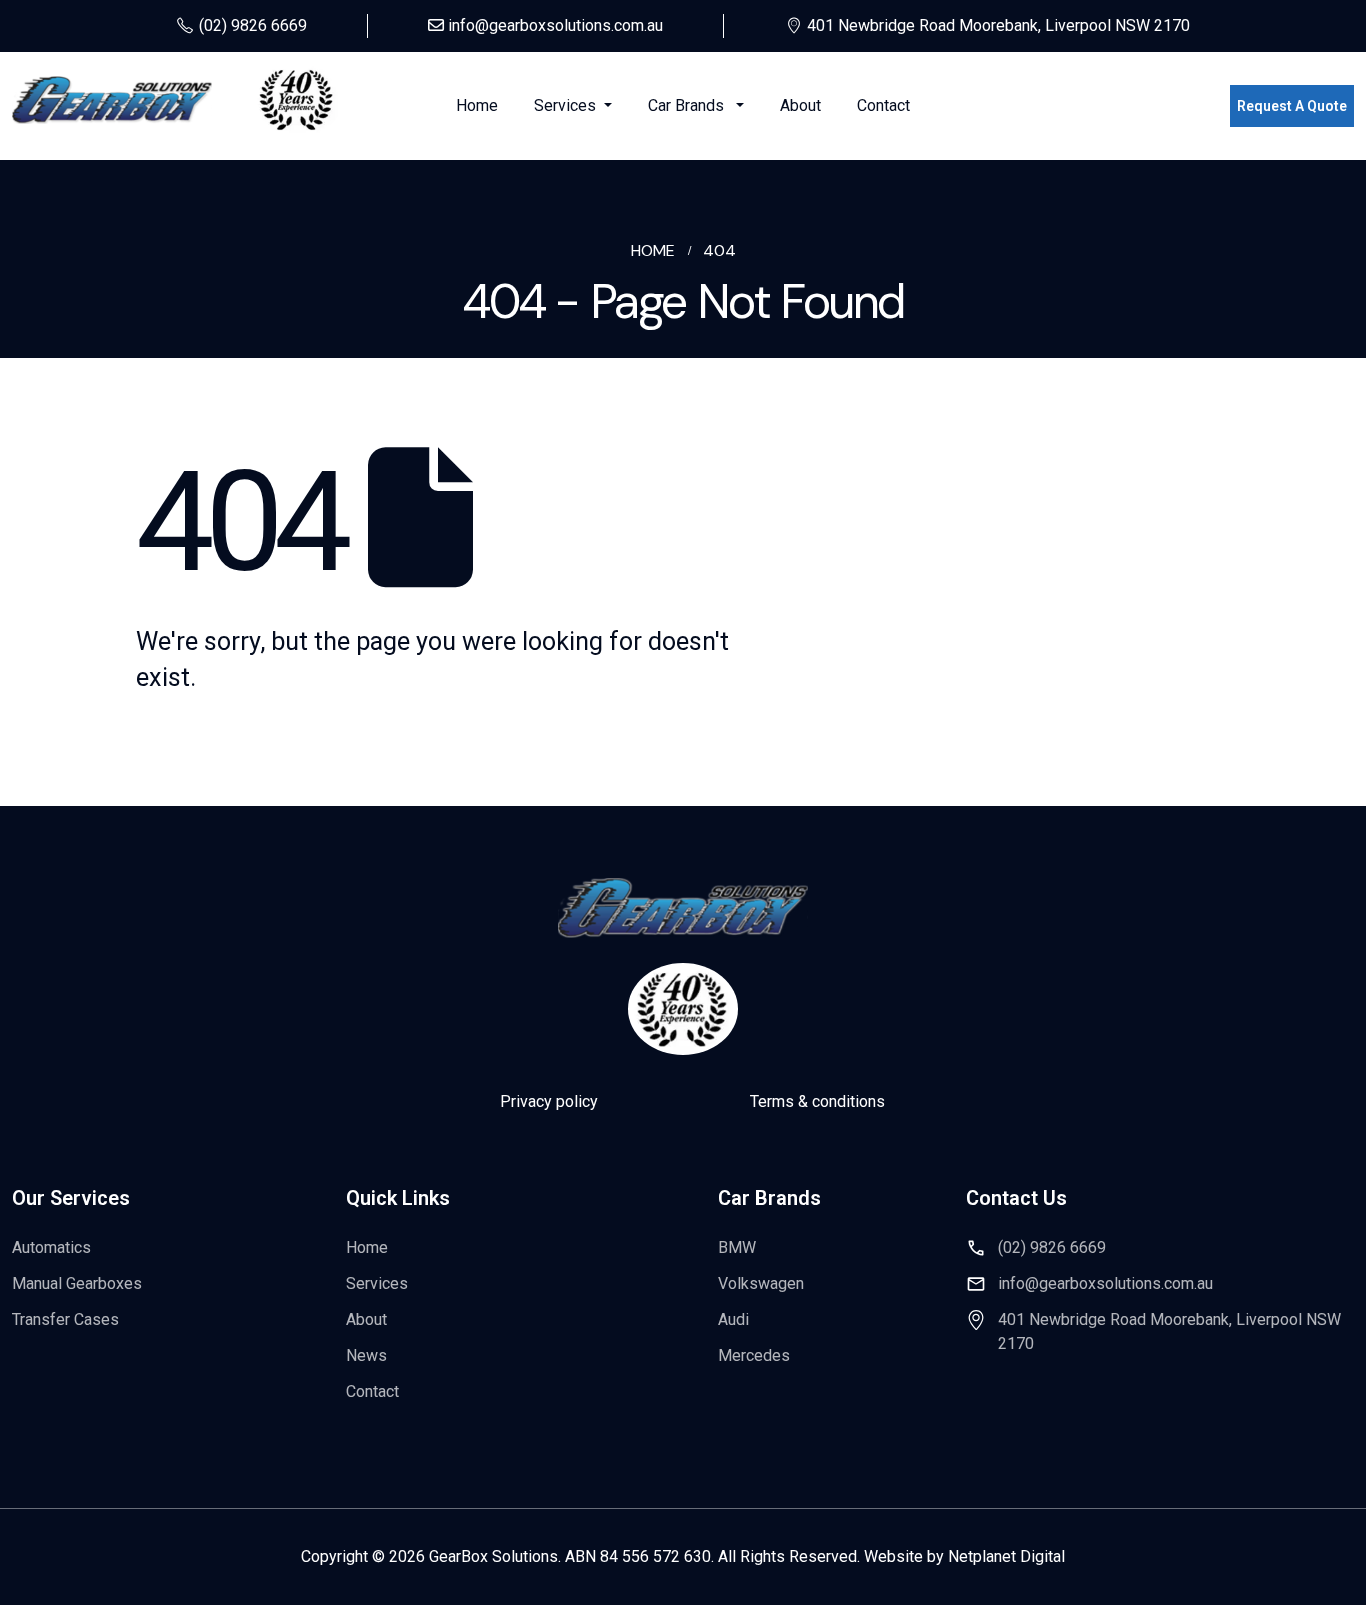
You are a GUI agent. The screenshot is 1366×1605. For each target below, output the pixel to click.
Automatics (51, 1247)
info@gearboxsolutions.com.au (1105, 1283)
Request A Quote (1292, 106)
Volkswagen (761, 1283)
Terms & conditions (817, 1101)
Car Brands (690, 105)
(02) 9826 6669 (1052, 1247)
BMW (737, 1247)
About (800, 105)
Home (477, 105)
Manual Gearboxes (77, 1283)
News (366, 1355)
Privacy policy (549, 1101)
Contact (883, 105)
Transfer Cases (65, 1319)
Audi (733, 1319)
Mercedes (754, 1355)
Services (567, 105)
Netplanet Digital (1006, 1556)
